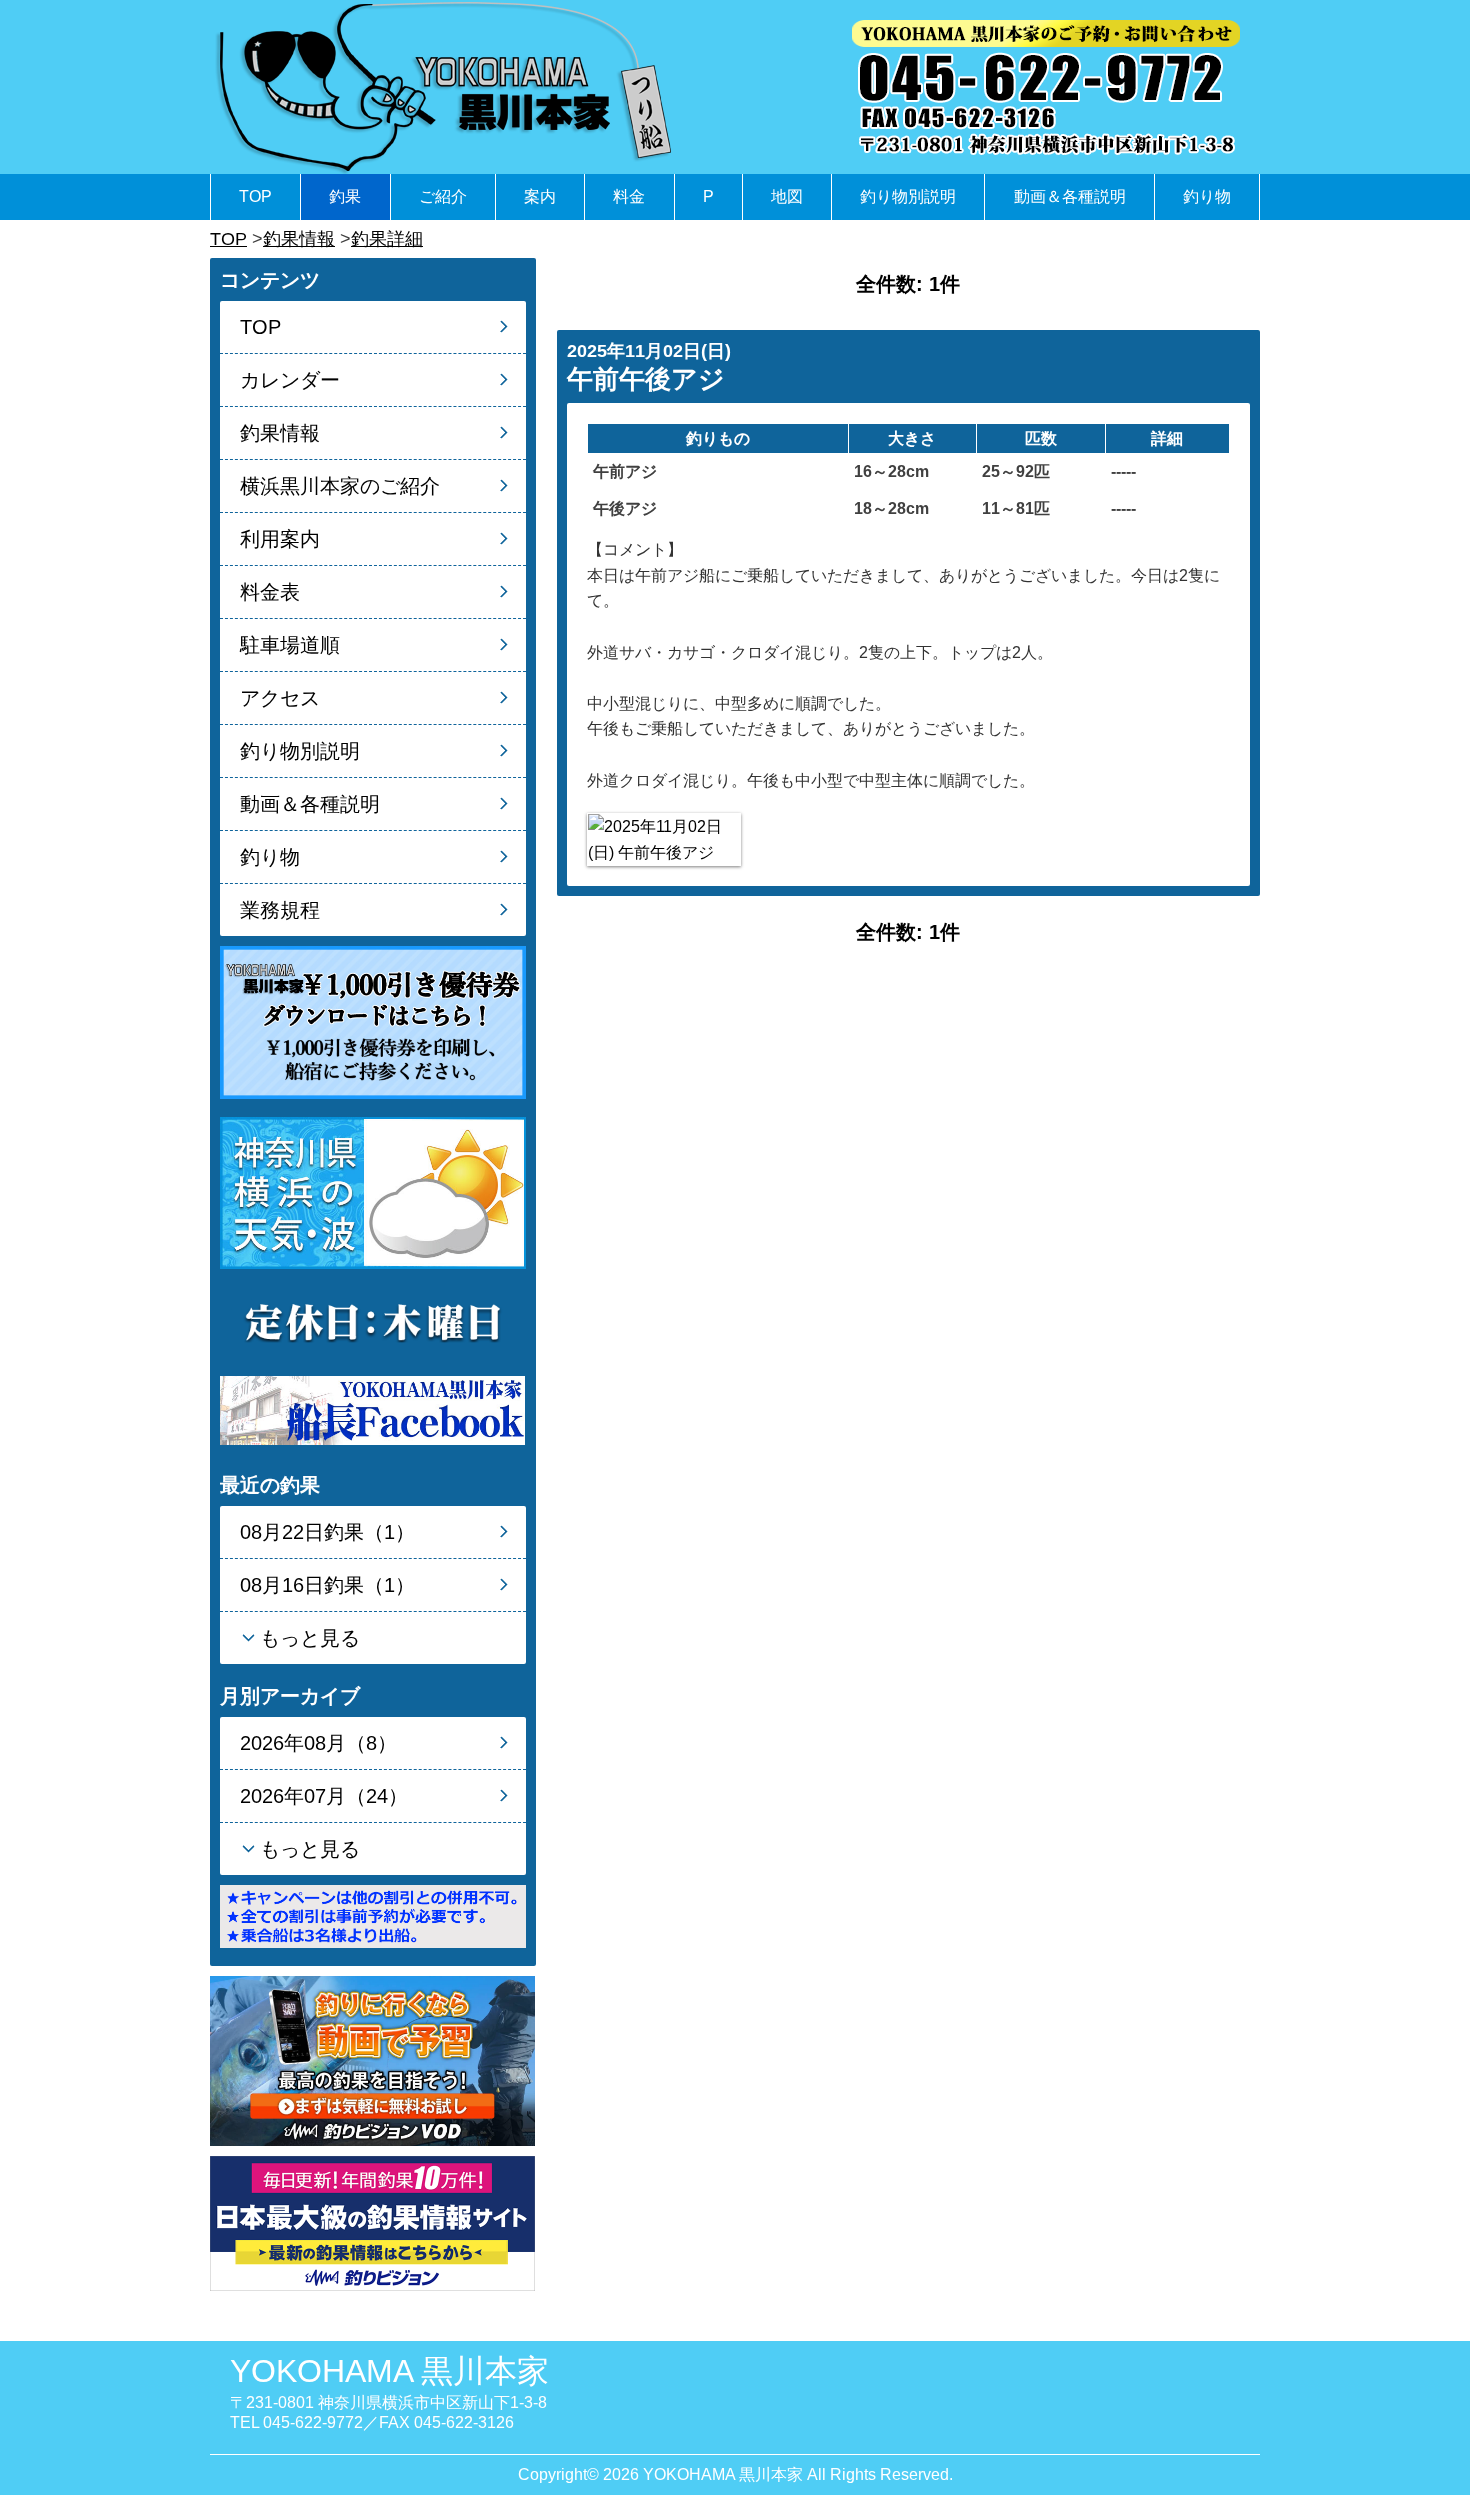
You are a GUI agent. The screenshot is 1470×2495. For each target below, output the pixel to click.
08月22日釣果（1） (327, 1532)
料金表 (270, 592)
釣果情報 (299, 239)
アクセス (280, 698)
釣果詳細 (387, 239)
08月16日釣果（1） (327, 1585)
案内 (540, 196)
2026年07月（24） (324, 1796)
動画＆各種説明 (1070, 196)
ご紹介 (443, 196)
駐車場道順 (290, 645)
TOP (255, 196)
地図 (787, 196)
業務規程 (280, 910)
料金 (629, 196)
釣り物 (1207, 196)
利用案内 (280, 539)
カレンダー (290, 380)
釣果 (345, 196)
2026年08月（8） (318, 1743)
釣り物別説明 (908, 196)
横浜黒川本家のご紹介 (340, 486)
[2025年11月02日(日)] (664, 839)
